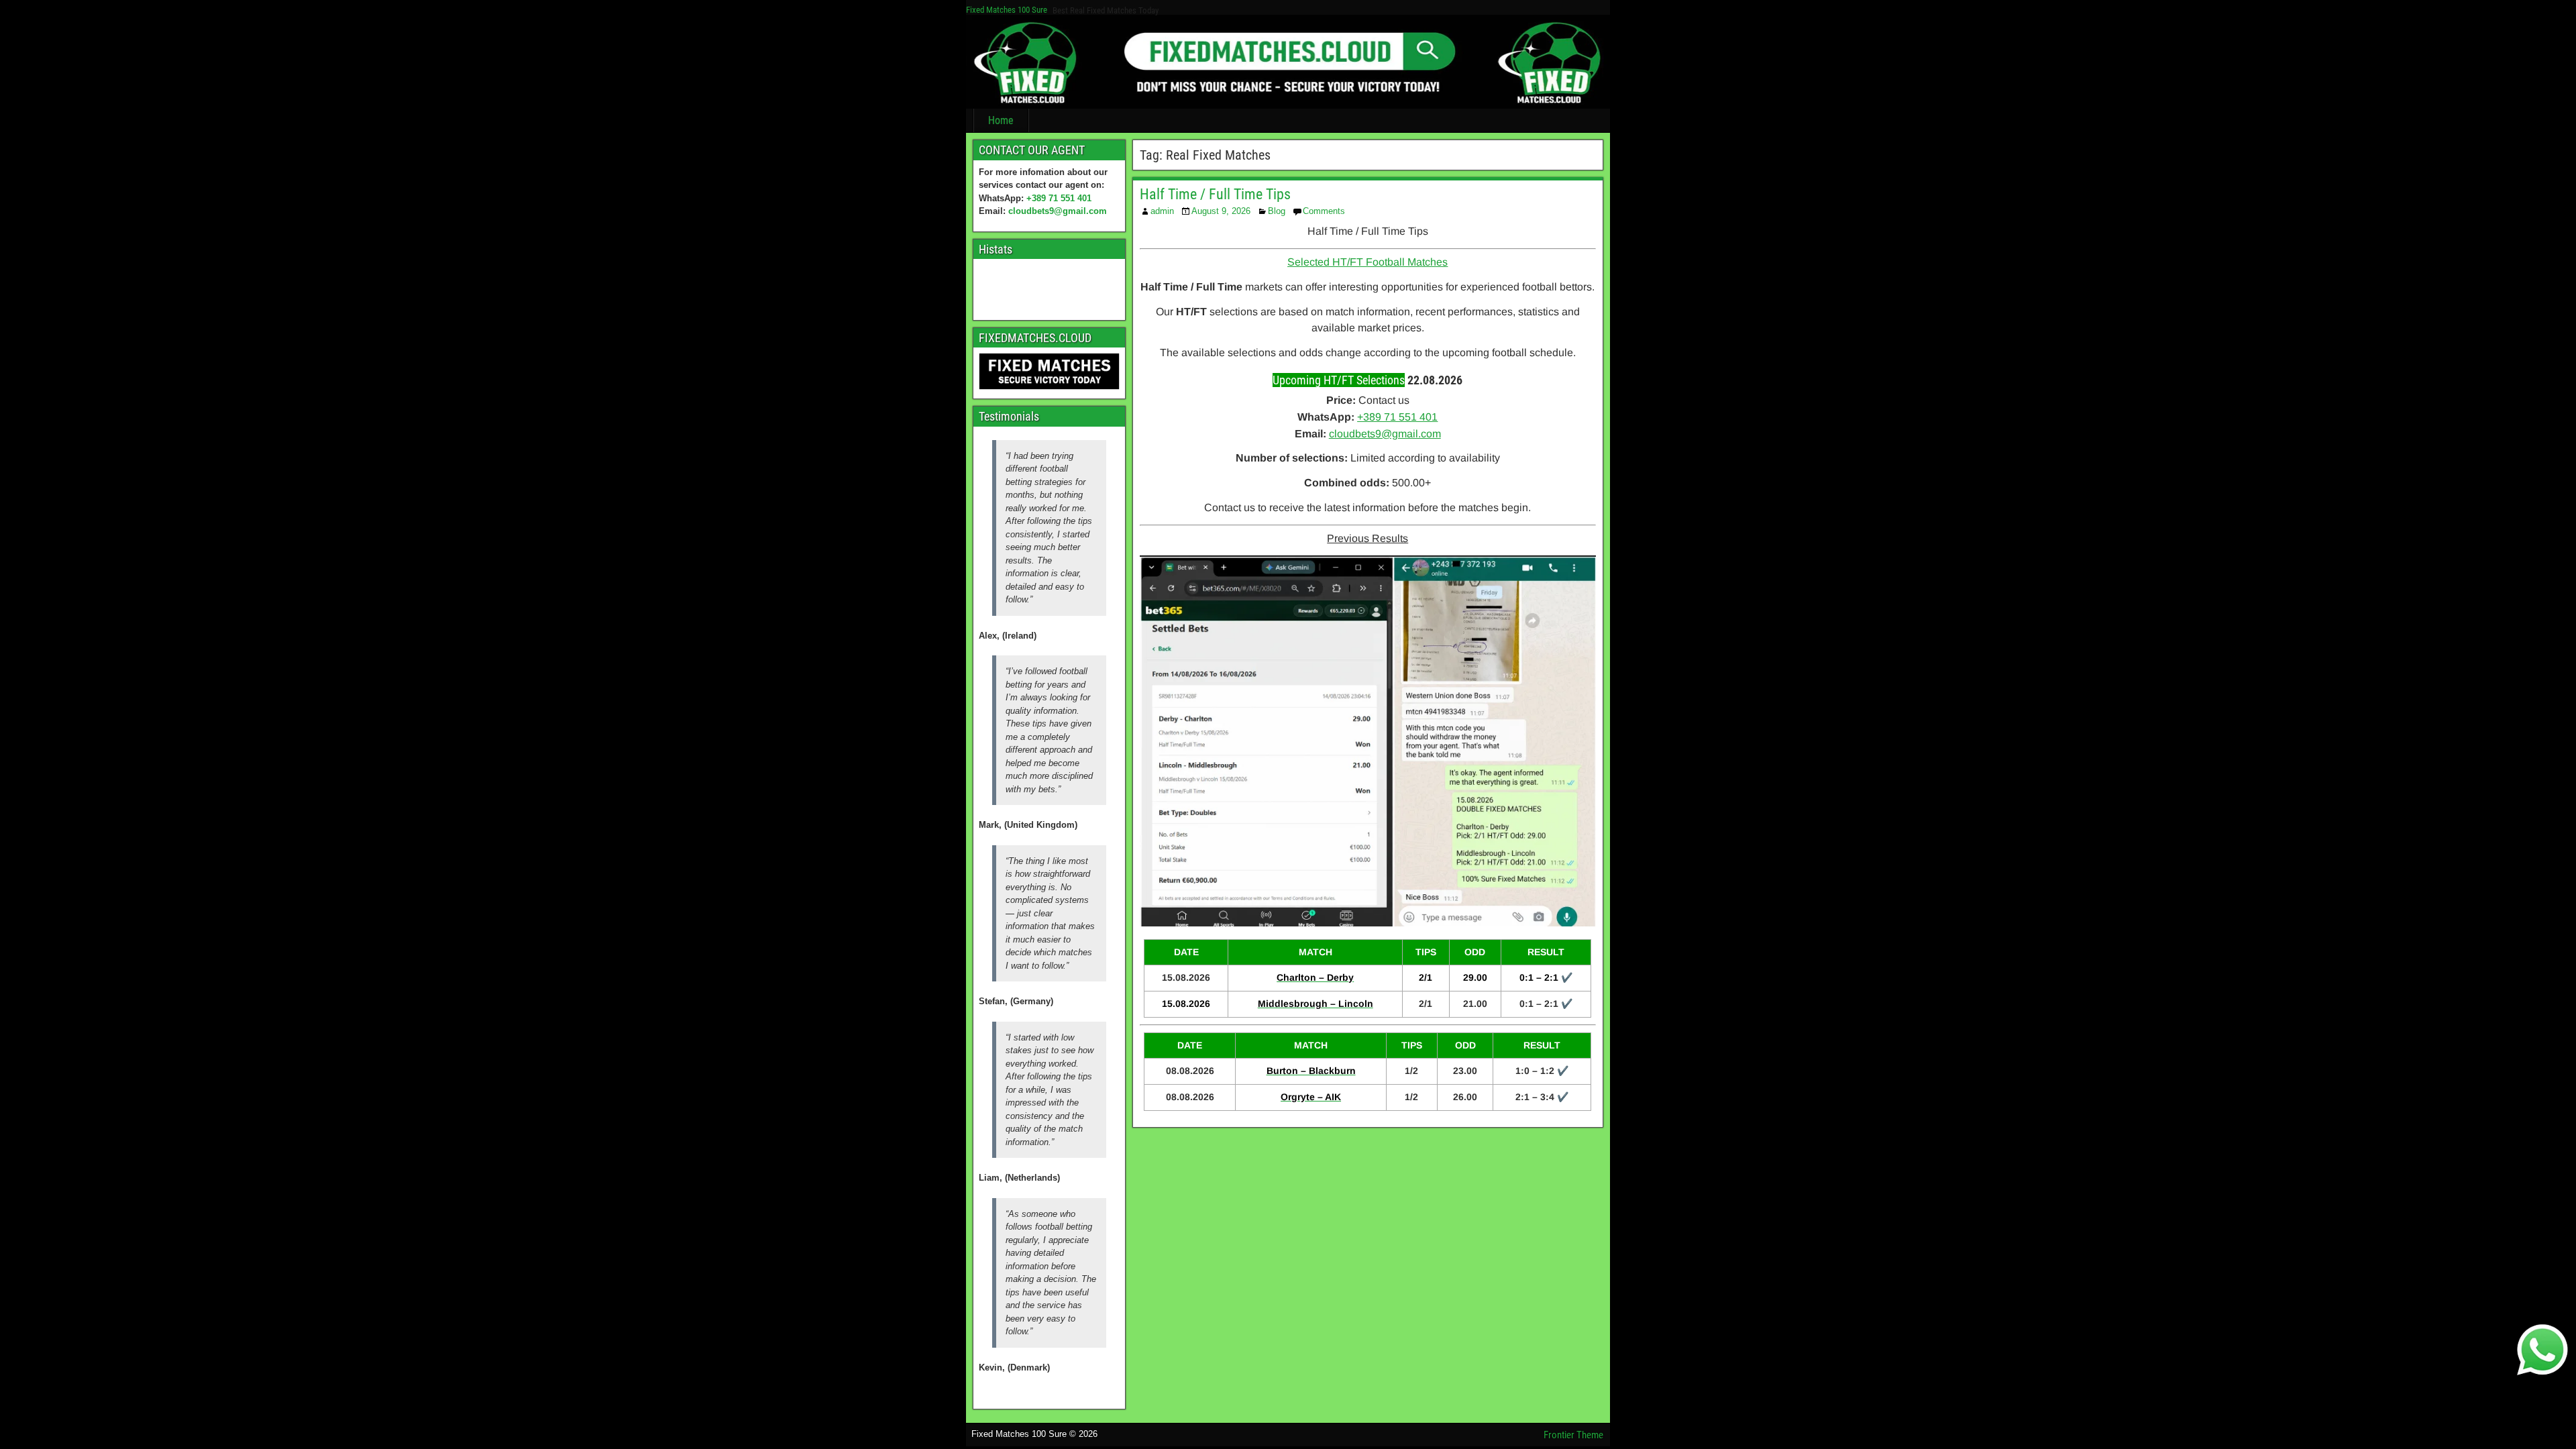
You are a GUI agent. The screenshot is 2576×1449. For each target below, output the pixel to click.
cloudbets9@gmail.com (1058, 211)
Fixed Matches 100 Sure (1007, 10)
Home (1001, 120)
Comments (1324, 211)
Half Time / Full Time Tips (1215, 194)
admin (1162, 211)
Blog (1277, 211)
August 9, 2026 (1221, 211)
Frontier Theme (1573, 1435)
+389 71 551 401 (1059, 198)
